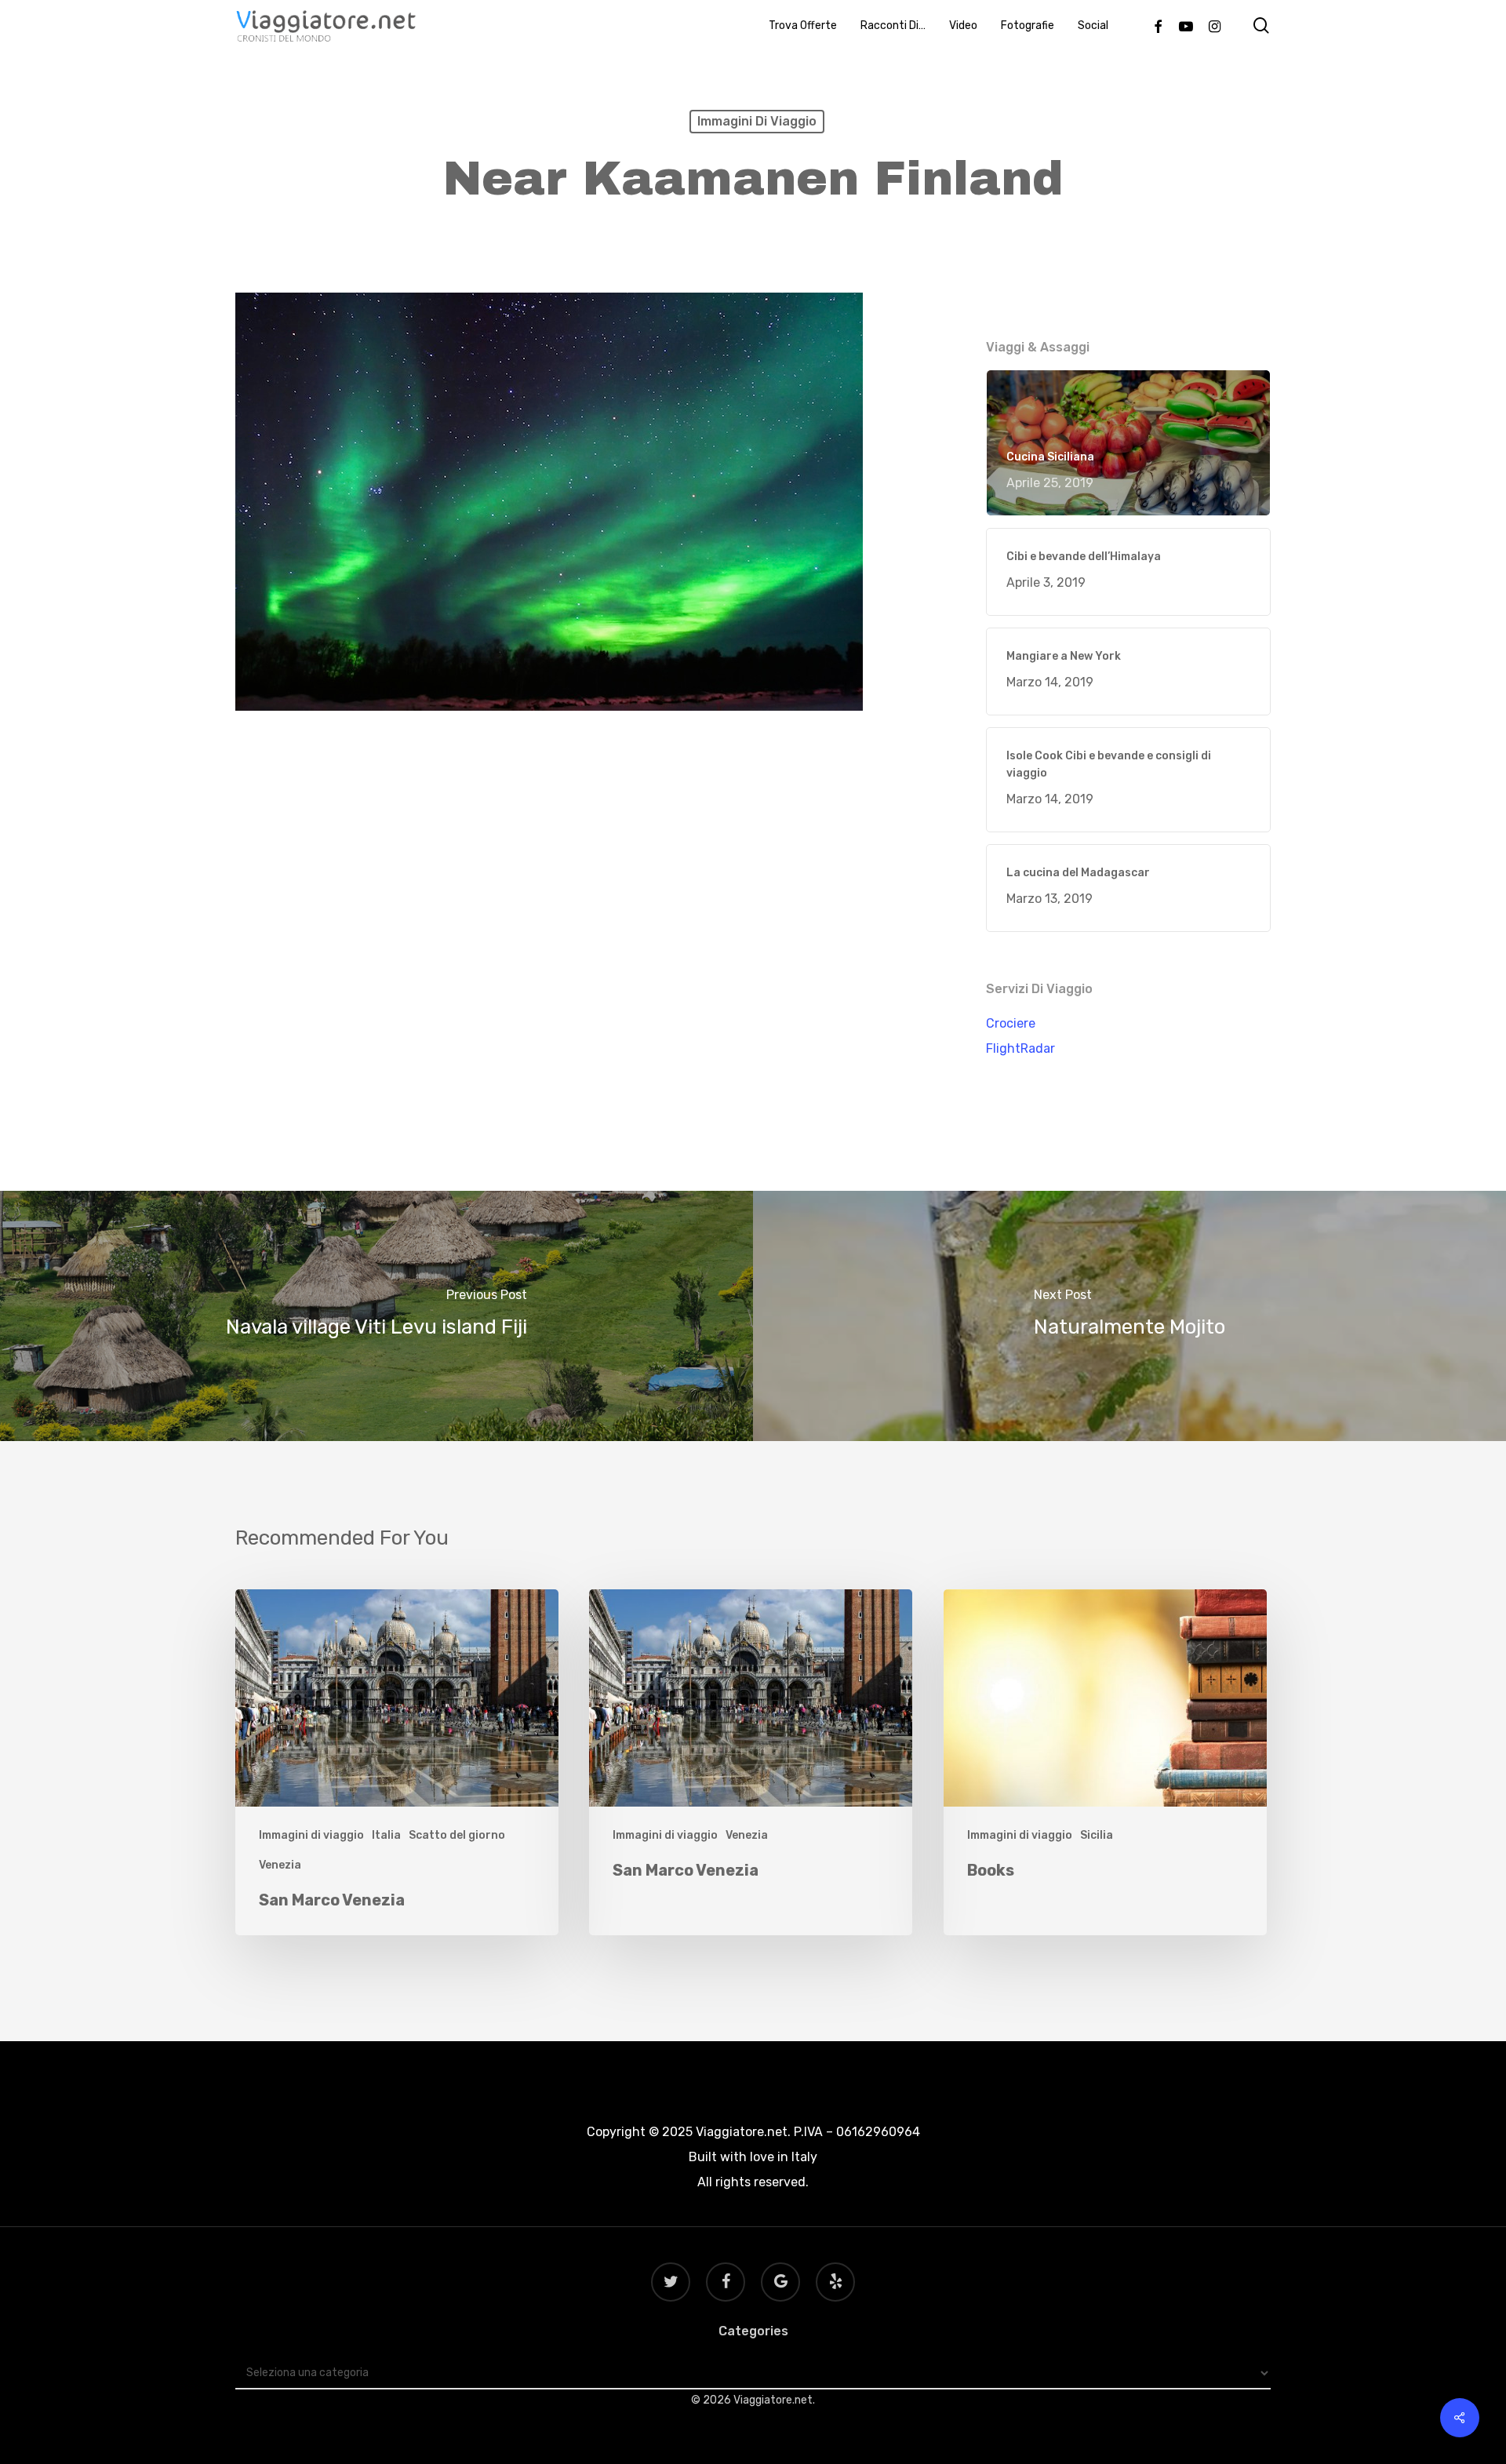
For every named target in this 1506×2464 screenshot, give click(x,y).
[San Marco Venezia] (397, 1762)
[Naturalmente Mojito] (1129, 1316)
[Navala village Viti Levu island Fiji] (376, 1316)
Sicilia (1097, 1835)
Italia (386, 1835)
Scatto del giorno (457, 1835)
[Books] (1105, 1762)
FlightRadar (1020, 1048)
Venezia (280, 1865)
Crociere (1011, 1023)
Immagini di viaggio (757, 121)
